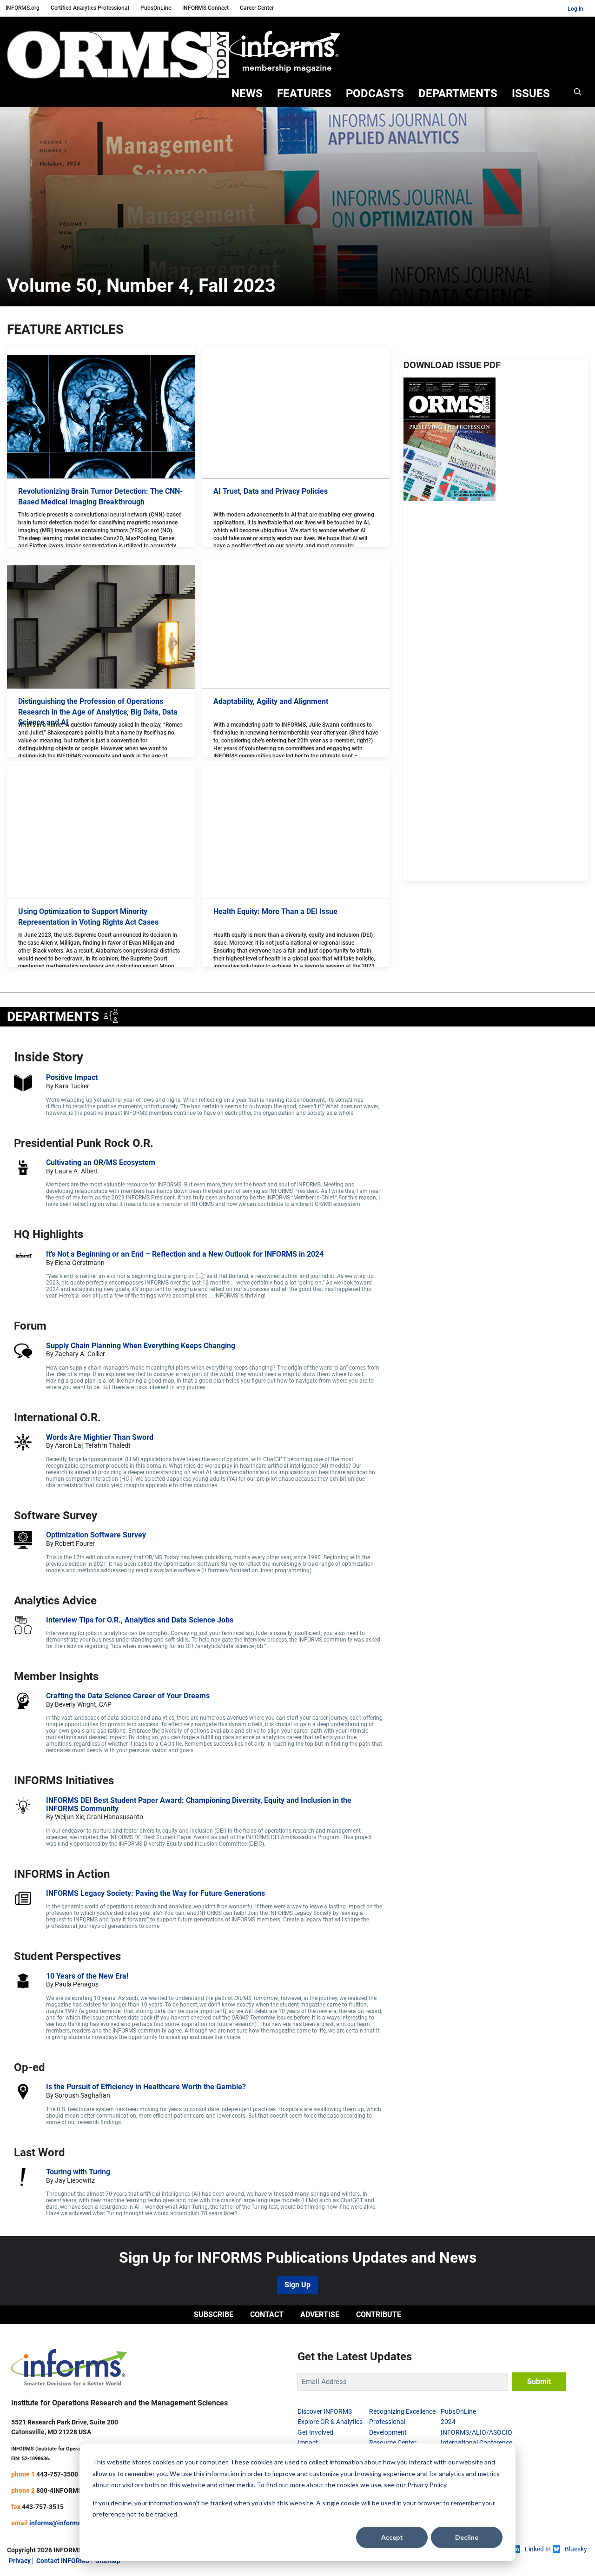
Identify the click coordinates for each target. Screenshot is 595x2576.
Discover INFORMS (325, 2411)
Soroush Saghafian (83, 2095)
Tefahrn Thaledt (109, 1445)
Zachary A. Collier (80, 1354)
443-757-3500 (57, 2474)
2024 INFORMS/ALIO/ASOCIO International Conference (476, 2432)
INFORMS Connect (205, 8)
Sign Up (297, 2285)
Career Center (257, 8)
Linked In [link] (538, 2549)
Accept (392, 2537)
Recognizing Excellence (402, 2411)
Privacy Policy (427, 2485)
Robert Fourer (75, 1543)
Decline (467, 2537)
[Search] (578, 94)
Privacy (20, 2561)
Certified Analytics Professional (90, 8)
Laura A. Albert (76, 1171)
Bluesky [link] (576, 2549)
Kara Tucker (72, 1086)
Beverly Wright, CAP (83, 1704)
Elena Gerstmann (80, 1263)
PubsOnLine (156, 8)
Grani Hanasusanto (115, 1817)
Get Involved (315, 2432)
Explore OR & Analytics (330, 2422)
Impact (308, 2443)
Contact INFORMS (63, 2561)
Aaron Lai (69, 1445)
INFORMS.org (23, 8)
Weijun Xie (69, 1817)
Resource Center (393, 2443)
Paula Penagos (77, 1984)
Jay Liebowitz (75, 2180)
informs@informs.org (61, 2523)
